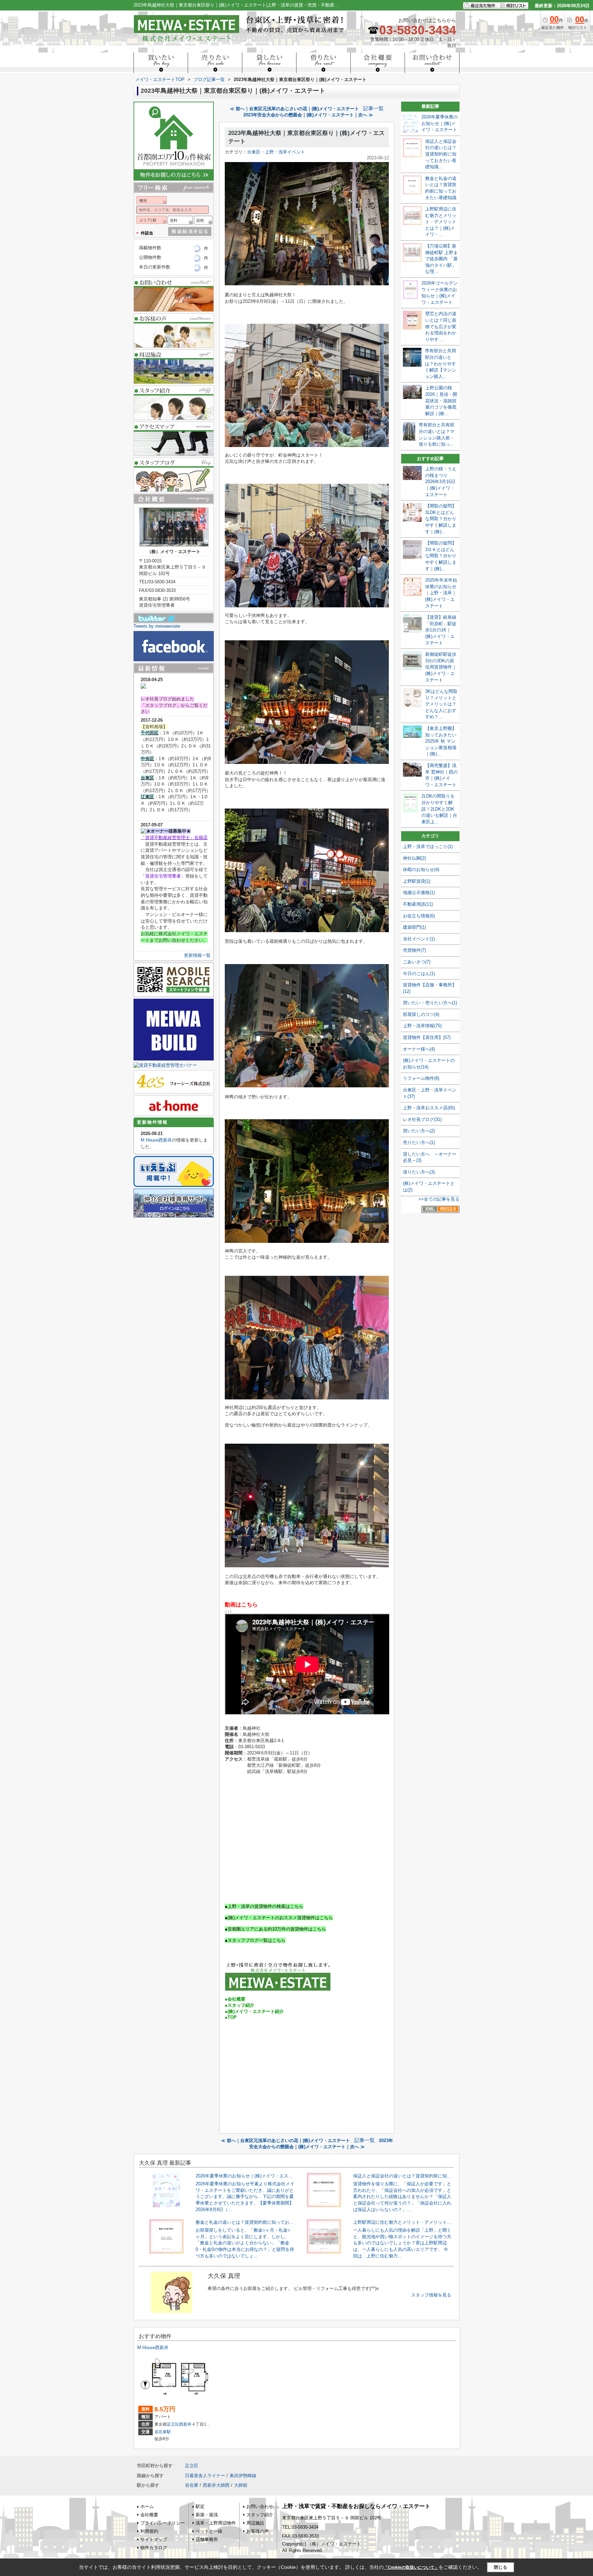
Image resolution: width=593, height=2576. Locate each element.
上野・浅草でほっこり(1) (428, 846)
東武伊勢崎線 (243, 2476)
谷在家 (192, 2485)
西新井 (185, 2424)
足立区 (173, 2424)
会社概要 (149, 2515)
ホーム (147, 2506)
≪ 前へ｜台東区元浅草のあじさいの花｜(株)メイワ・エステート (294, 109)
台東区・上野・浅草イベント (276, 152)
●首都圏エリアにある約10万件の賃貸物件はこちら (275, 1929)
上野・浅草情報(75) (422, 1026)
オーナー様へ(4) (419, 1049)
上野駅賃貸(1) (417, 881)
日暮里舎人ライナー (205, 2476)
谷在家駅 (163, 2432)
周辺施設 (255, 2523)
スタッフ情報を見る (431, 2295)
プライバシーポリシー (163, 2523)
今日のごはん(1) (419, 974)
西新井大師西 (216, 2485)
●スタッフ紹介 (240, 2005)
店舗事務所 (207, 2539)
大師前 (241, 2485)
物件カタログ (154, 2548)
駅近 (200, 2506)
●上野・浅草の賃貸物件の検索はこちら (264, 1906)
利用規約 (149, 2531)
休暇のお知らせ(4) (421, 869)
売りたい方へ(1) (419, 1142)
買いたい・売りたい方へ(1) (430, 1003)
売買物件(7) (414, 950)
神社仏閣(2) (414, 858)
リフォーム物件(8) (421, 1078)
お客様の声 (258, 2531)
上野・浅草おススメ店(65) (429, 1108)
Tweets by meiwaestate (157, 626)
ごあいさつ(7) (417, 962)
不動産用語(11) (418, 904)
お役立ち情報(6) (419, 916)
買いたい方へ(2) (419, 1131)
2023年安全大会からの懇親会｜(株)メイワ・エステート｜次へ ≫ (308, 115)
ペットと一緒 (209, 2531)
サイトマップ (154, 2539)
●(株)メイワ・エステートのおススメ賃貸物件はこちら (279, 1918)
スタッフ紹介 (260, 2515)
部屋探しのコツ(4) (421, 1014)
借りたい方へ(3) (419, 1172)
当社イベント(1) (419, 939)
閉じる (501, 2567)
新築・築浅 (207, 2515)
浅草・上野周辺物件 (216, 2523)
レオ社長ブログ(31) (422, 1119)
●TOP (231, 2017)
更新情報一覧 (197, 955)
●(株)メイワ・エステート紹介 (254, 2011)
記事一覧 (373, 108)
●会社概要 (235, 1999)
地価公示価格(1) (419, 892)
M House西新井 (156, 1140)
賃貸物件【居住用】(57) (427, 1037)
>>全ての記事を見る (439, 1199)
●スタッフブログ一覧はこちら (255, 1940)
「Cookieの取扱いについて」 (411, 2567)
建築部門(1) (414, 927)
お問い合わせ (260, 2506)
